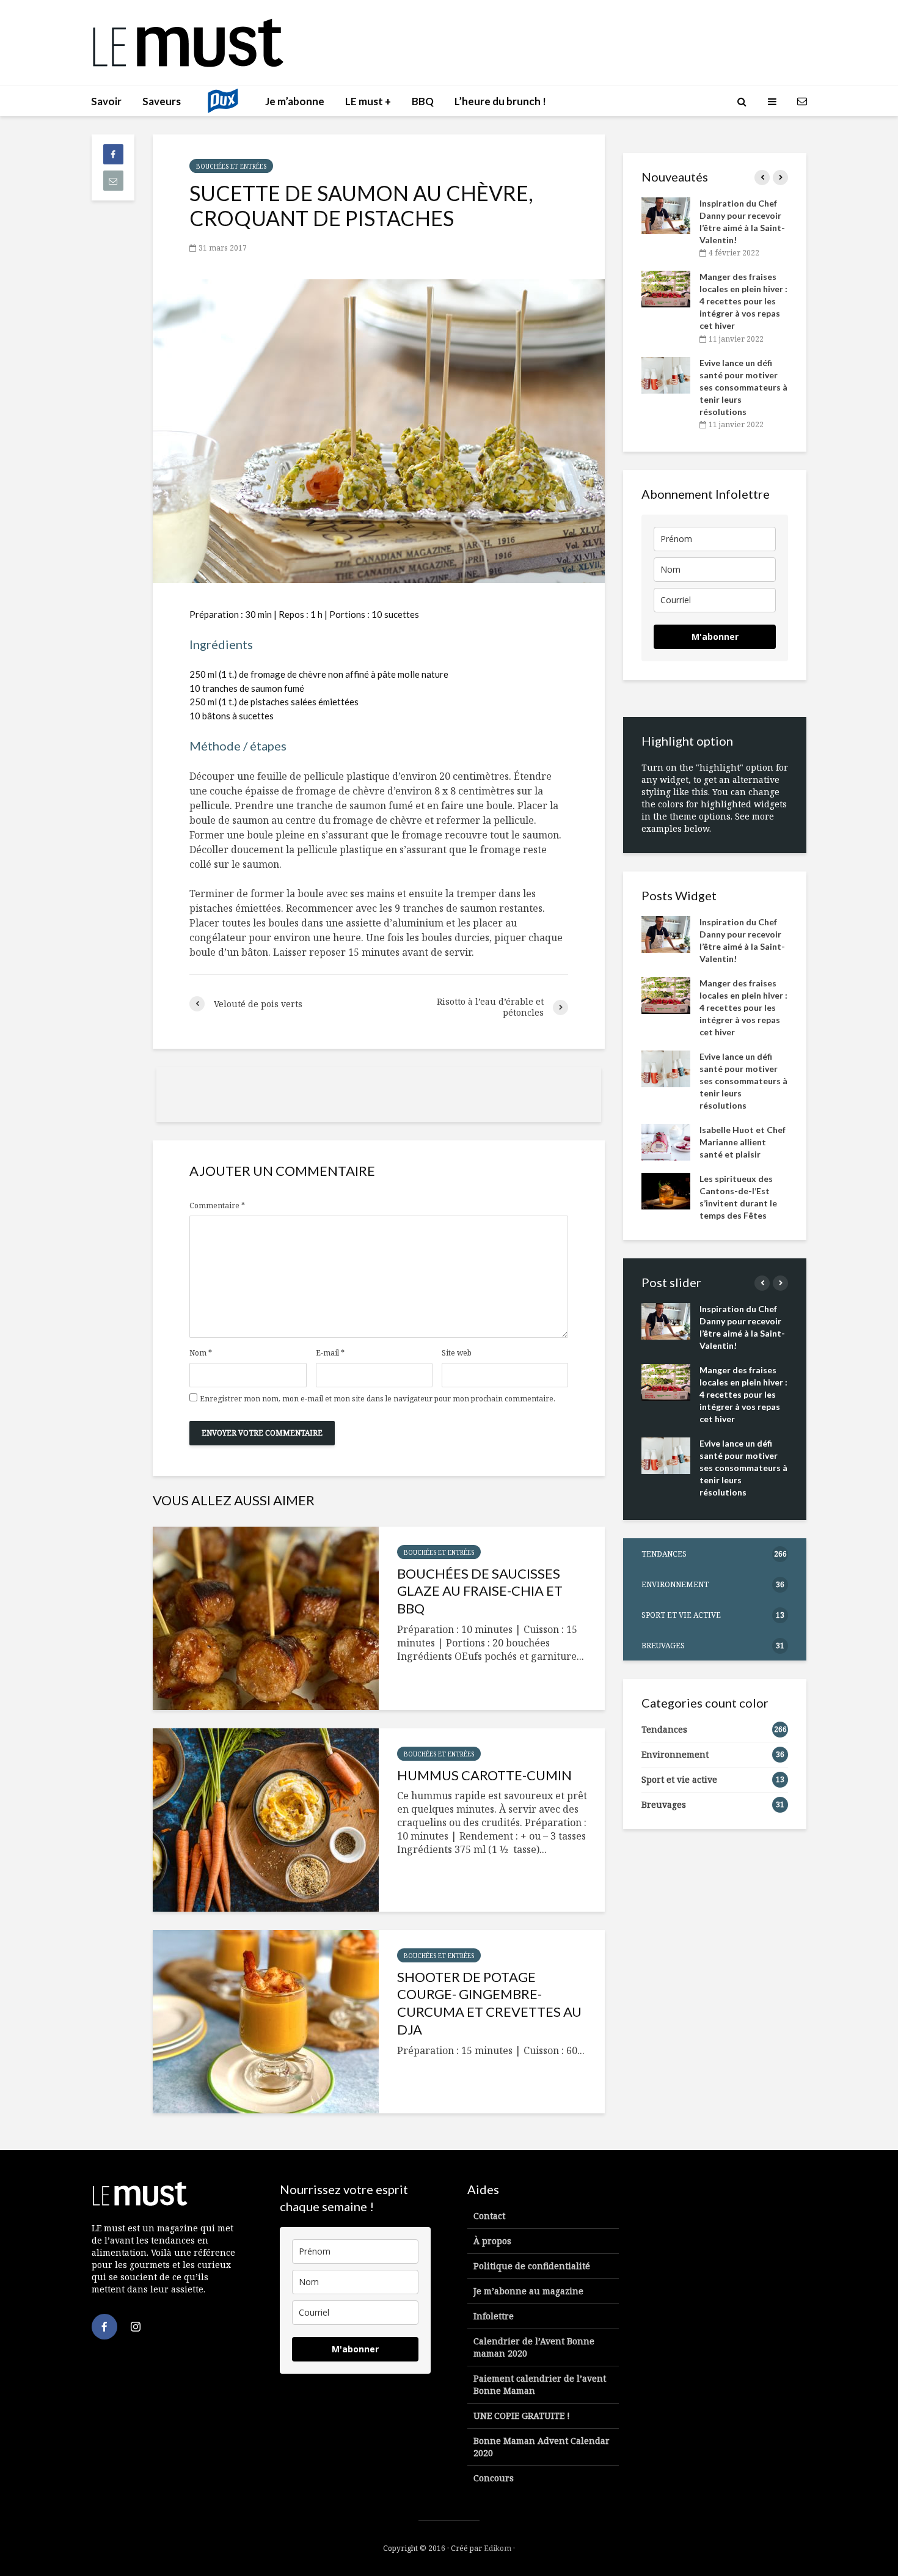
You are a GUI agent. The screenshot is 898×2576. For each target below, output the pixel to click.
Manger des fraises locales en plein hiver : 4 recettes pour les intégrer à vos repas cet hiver (743, 301)
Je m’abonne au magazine (528, 2291)
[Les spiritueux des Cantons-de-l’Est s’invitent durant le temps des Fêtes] (666, 1190)
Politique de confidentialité (532, 2266)
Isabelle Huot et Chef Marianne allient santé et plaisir (743, 1142)
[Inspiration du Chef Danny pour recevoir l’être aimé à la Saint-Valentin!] (666, 215)
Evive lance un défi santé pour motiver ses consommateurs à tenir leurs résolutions (743, 387)
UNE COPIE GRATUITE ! (522, 2416)
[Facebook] (104, 2327)
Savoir (106, 101)
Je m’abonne (295, 101)
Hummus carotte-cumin (484, 1775)
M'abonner (715, 637)
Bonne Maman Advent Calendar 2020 (542, 2447)
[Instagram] (136, 2327)
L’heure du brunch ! (500, 101)
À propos (492, 2241)
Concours (494, 2478)
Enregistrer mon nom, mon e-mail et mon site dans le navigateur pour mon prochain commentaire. (378, 1399)
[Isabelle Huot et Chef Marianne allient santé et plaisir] (666, 1141)
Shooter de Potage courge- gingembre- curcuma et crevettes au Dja (489, 2003)
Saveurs (162, 101)
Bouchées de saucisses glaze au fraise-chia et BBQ (480, 1591)
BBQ (423, 101)
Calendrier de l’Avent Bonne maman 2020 (534, 2347)
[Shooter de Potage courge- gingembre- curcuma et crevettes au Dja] (266, 2022)
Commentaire (217, 1206)
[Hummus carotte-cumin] (266, 1820)
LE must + (368, 101)
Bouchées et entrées (231, 166)
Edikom (498, 2548)
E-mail (330, 1353)
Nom (201, 1353)
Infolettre (494, 2316)
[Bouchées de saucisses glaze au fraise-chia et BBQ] (266, 1618)
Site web (457, 1353)
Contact (489, 2216)
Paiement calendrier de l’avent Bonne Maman (540, 2384)
